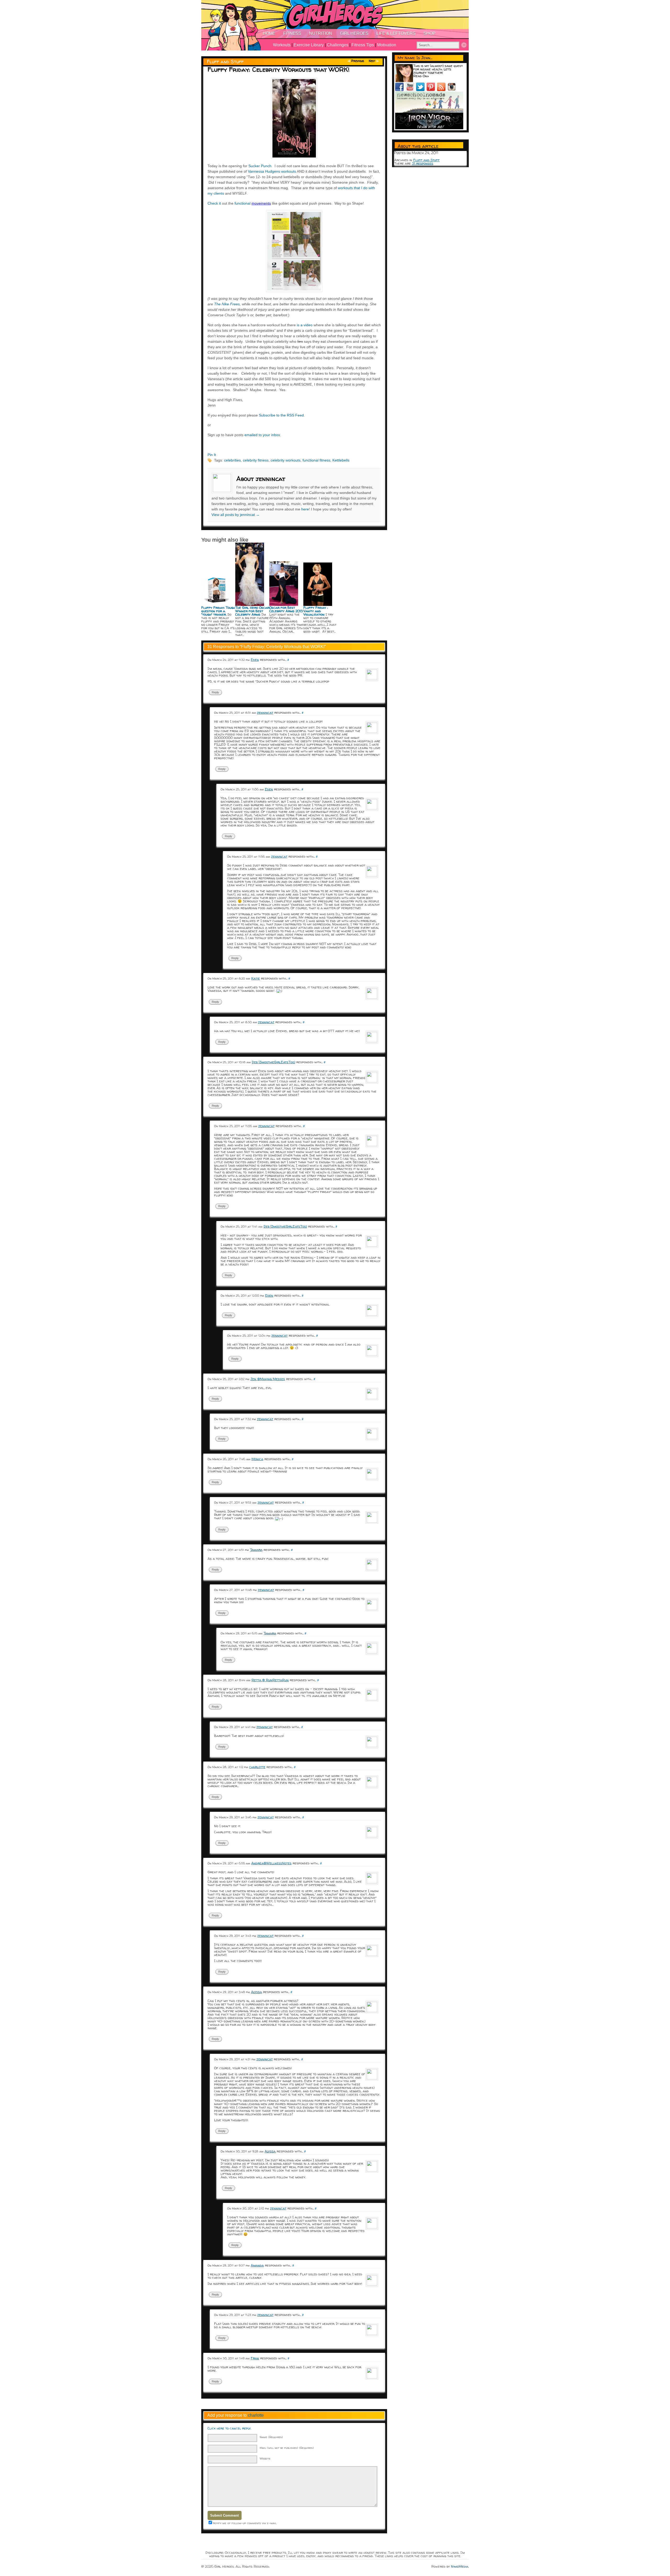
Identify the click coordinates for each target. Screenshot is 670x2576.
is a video (305, 325)
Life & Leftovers (396, 33)
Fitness (292, 33)
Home (269, 33)
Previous (358, 61)
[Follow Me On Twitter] (421, 90)
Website (265, 2458)
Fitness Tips (363, 45)
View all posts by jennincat (236, 515)
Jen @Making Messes (268, 1379)
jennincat (265, 712)
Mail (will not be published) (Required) (287, 2448)
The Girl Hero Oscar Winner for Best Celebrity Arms (252, 611)
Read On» (421, 76)
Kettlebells (341, 460)
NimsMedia (460, 2566)
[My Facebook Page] (400, 90)
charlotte (257, 1767)
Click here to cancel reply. (229, 2428)
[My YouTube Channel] (411, 90)
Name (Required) (271, 2437)
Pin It (212, 455)
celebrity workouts (286, 460)
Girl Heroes (354, 33)
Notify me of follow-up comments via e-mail (245, 2523)
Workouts (282, 45)
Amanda (257, 2265)
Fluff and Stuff (225, 62)
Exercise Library (309, 45)
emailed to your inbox (262, 435)
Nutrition (321, 33)
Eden (255, 660)
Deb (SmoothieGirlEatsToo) (273, 1062)
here (305, 509)
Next (372, 61)
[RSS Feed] (442, 90)
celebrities (232, 460)
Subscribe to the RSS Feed (281, 415)
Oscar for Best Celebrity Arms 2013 (286, 609)
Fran (255, 2358)
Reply (215, 692)
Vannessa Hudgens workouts (272, 171)
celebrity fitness (256, 460)
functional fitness (316, 460)
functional (243, 203)
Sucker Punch (260, 166)
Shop (429, 33)
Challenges (338, 45)
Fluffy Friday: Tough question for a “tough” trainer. (218, 611)
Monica (257, 1459)
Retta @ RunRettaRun (270, 1680)
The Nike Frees (227, 304)
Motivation (387, 45)
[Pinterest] (432, 90)
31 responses (423, 163)
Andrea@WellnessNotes (271, 1863)
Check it (214, 203)
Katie (256, 978)
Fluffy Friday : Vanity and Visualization (316, 611)
